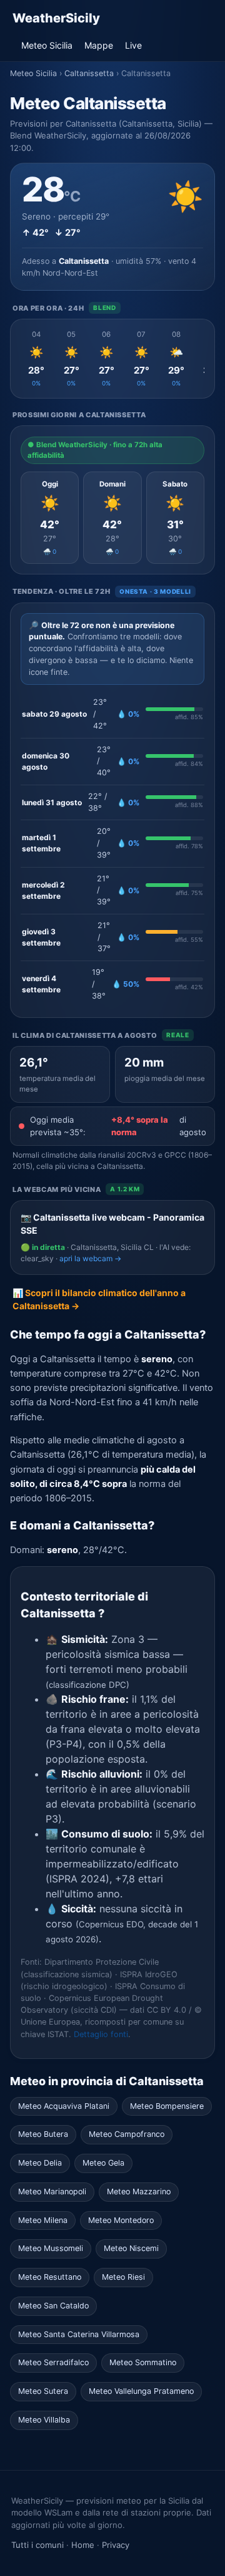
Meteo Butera (43, 2134)
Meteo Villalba (44, 2420)
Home (83, 2545)
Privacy (116, 2545)
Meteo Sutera (43, 2391)
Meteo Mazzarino (139, 2191)
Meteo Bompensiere (167, 2106)
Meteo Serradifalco (53, 2362)
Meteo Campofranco (127, 2134)
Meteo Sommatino (143, 2362)
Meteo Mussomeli (51, 2248)
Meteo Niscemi (131, 2248)
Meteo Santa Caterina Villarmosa (79, 2334)
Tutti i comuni (37, 2545)
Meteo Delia (40, 2163)
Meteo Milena (43, 2220)
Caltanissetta (89, 73)
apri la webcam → (90, 1258)
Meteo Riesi (123, 2277)
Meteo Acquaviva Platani (64, 2106)
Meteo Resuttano (50, 2277)
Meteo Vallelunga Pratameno (141, 2391)
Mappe (99, 45)
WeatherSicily (56, 18)
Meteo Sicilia (47, 45)
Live (133, 45)
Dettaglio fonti (101, 2034)
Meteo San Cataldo (53, 2306)
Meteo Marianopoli (52, 2191)
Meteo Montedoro (121, 2220)
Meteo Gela (103, 2163)
